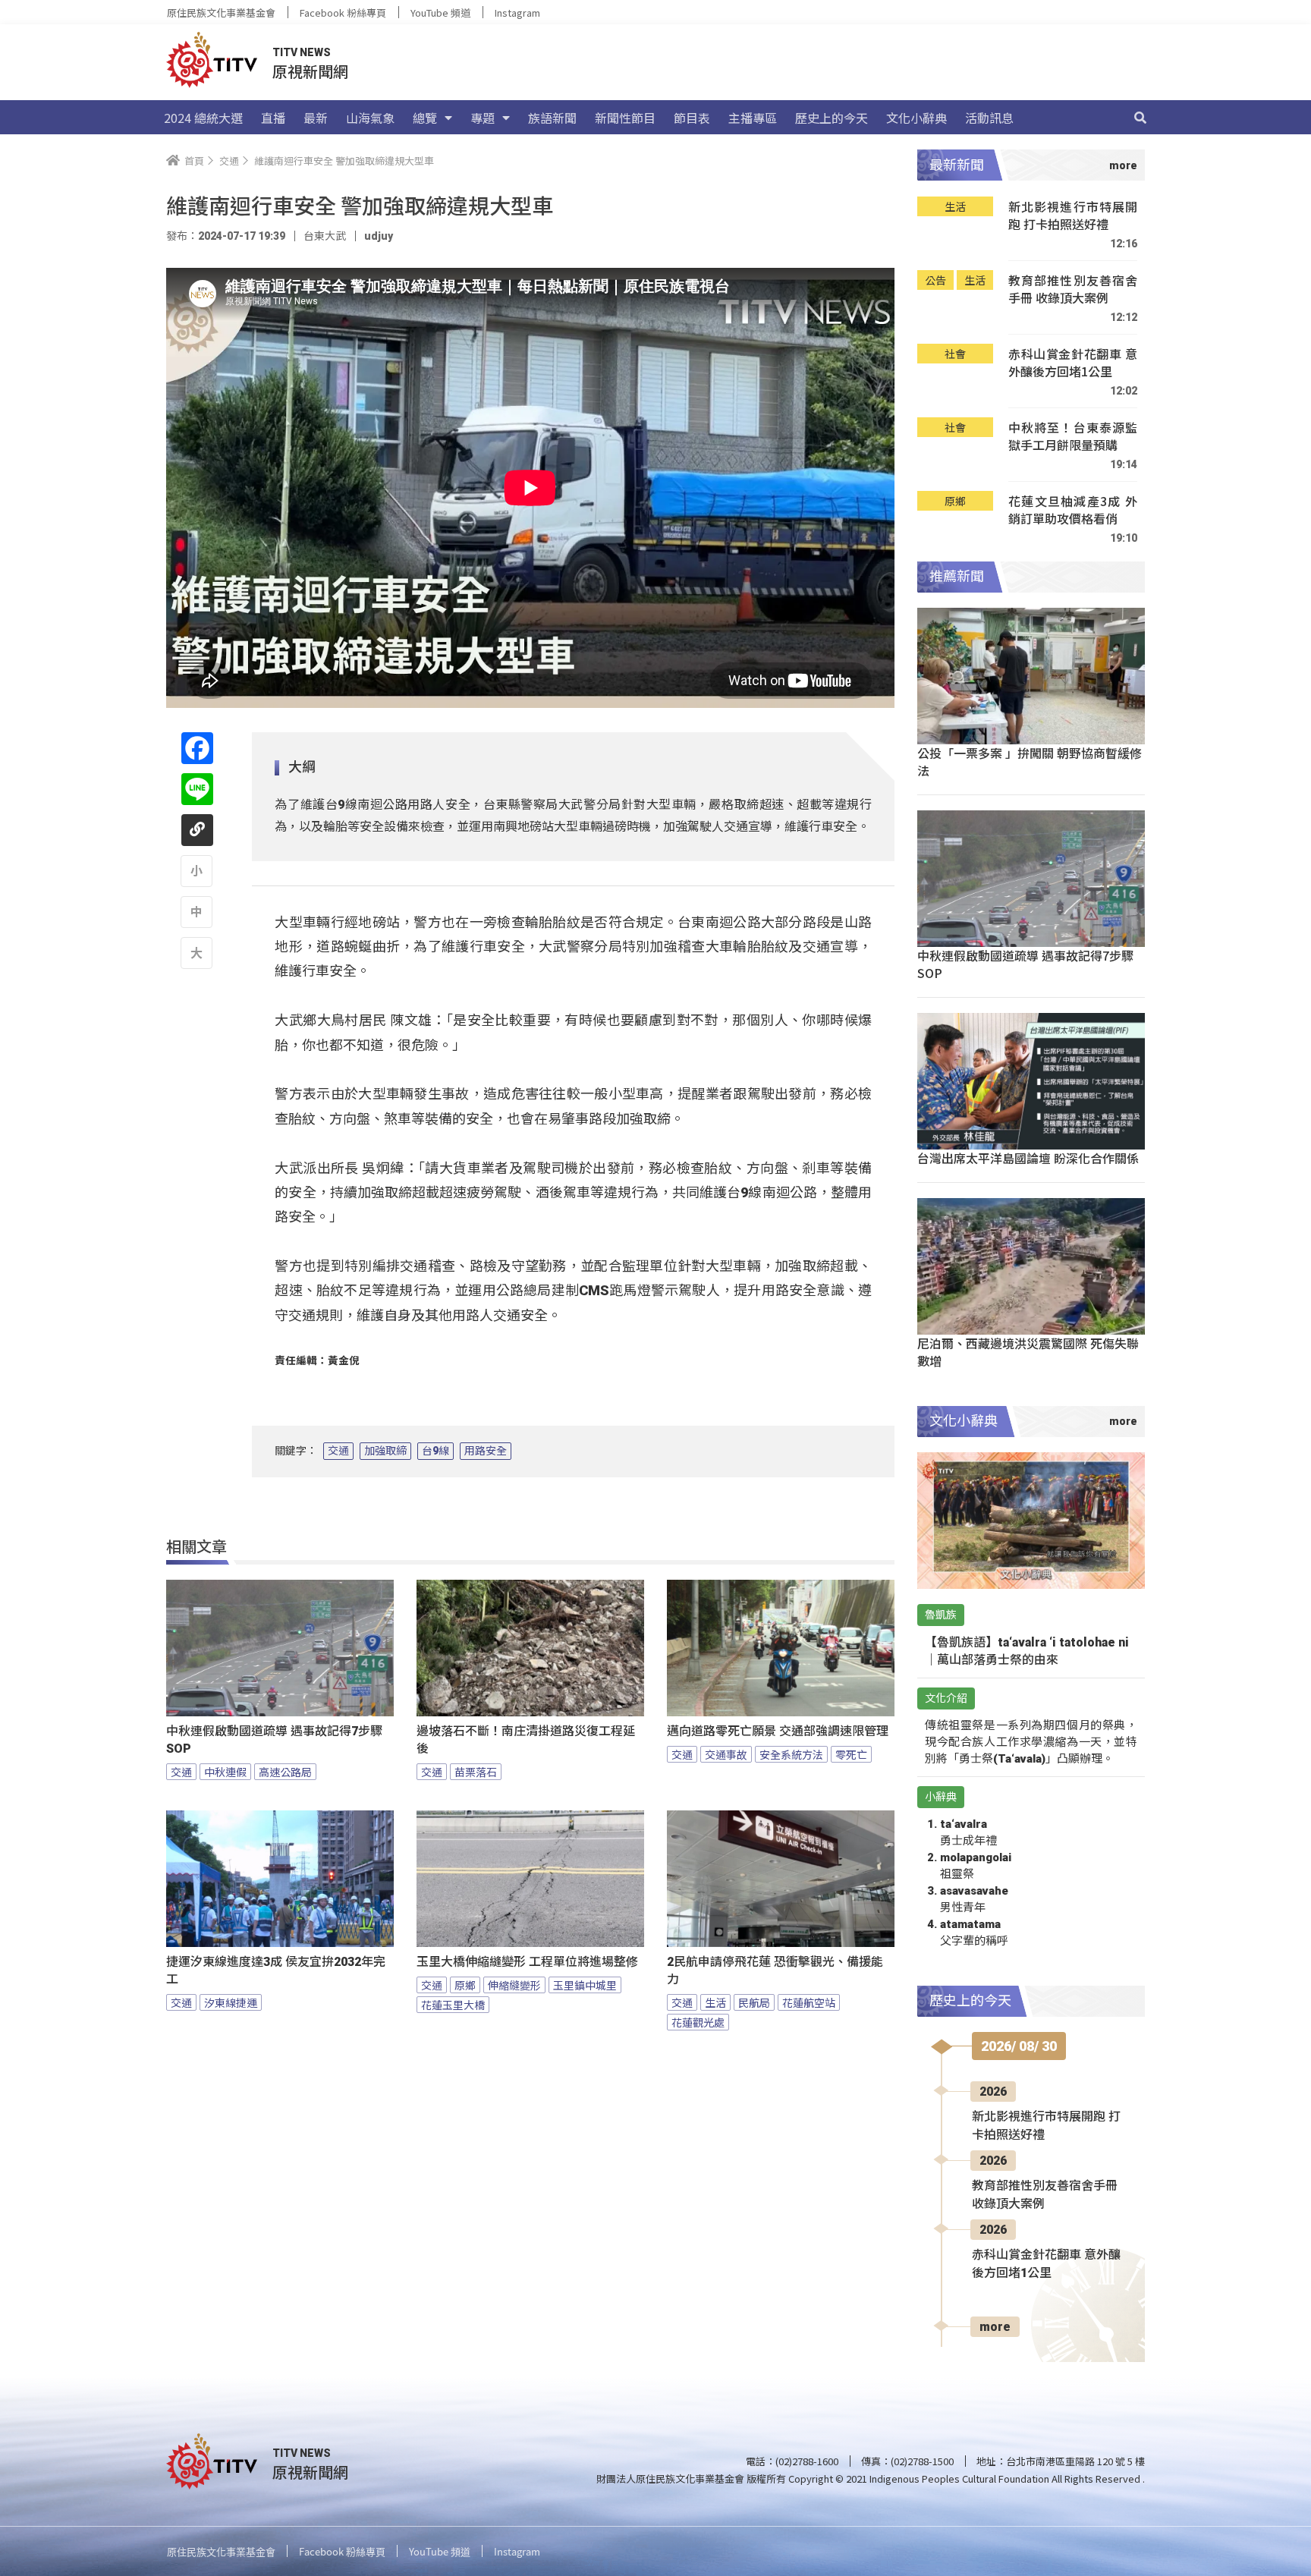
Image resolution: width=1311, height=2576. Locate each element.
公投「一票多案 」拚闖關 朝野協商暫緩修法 (1030, 761)
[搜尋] (1140, 118)
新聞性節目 (625, 118)
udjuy (379, 236)
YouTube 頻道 (440, 13)
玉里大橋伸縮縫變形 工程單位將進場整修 (527, 1962)
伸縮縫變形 (514, 1985)
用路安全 (486, 1451)
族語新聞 (552, 118)
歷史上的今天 (832, 118)
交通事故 (726, 1754)
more (995, 2327)
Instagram (517, 13)
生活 (715, 2002)
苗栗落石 (476, 1772)
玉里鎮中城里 (585, 1985)
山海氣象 (370, 118)
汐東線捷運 (231, 2002)
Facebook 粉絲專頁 (343, 13)
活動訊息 (989, 118)
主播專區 (753, 118)
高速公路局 (285, 1772)
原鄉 (465, 1985)
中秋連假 (225, 1772)
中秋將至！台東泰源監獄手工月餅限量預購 (1073, 437)
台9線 (435, 1451)
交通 (338, 1451)
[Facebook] (197, 748)
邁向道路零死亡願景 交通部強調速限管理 (778, 1731)
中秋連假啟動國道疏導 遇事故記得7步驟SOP (274, 1740)
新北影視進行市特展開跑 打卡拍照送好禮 (1073, 216)
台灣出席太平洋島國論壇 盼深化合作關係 (1028, 1158)
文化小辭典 (916, 118)
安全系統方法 (791, 1754)
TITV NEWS (302, 52)
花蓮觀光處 (698, 2022)
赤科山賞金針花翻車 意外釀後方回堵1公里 (1073, 363)
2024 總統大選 (203, 118)
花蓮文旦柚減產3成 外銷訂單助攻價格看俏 (1073, 510)
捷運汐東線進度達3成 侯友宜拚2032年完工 (276, 1971)
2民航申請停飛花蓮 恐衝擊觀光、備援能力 (775, 1971)
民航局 (754, 2002)
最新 (316, 118)
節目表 (692, 118)
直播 (273, 118)
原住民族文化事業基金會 (221, 13)
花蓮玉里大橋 (453, 2005)
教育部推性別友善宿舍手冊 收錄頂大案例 (1073, 289)
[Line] (197, 789)
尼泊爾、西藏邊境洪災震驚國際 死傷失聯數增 (1028, 1352)
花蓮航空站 (809, 2002)
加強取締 (385, 1451)
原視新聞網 (310, 71)
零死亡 (851, 1754)
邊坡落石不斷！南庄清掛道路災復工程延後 (526, 1740)
